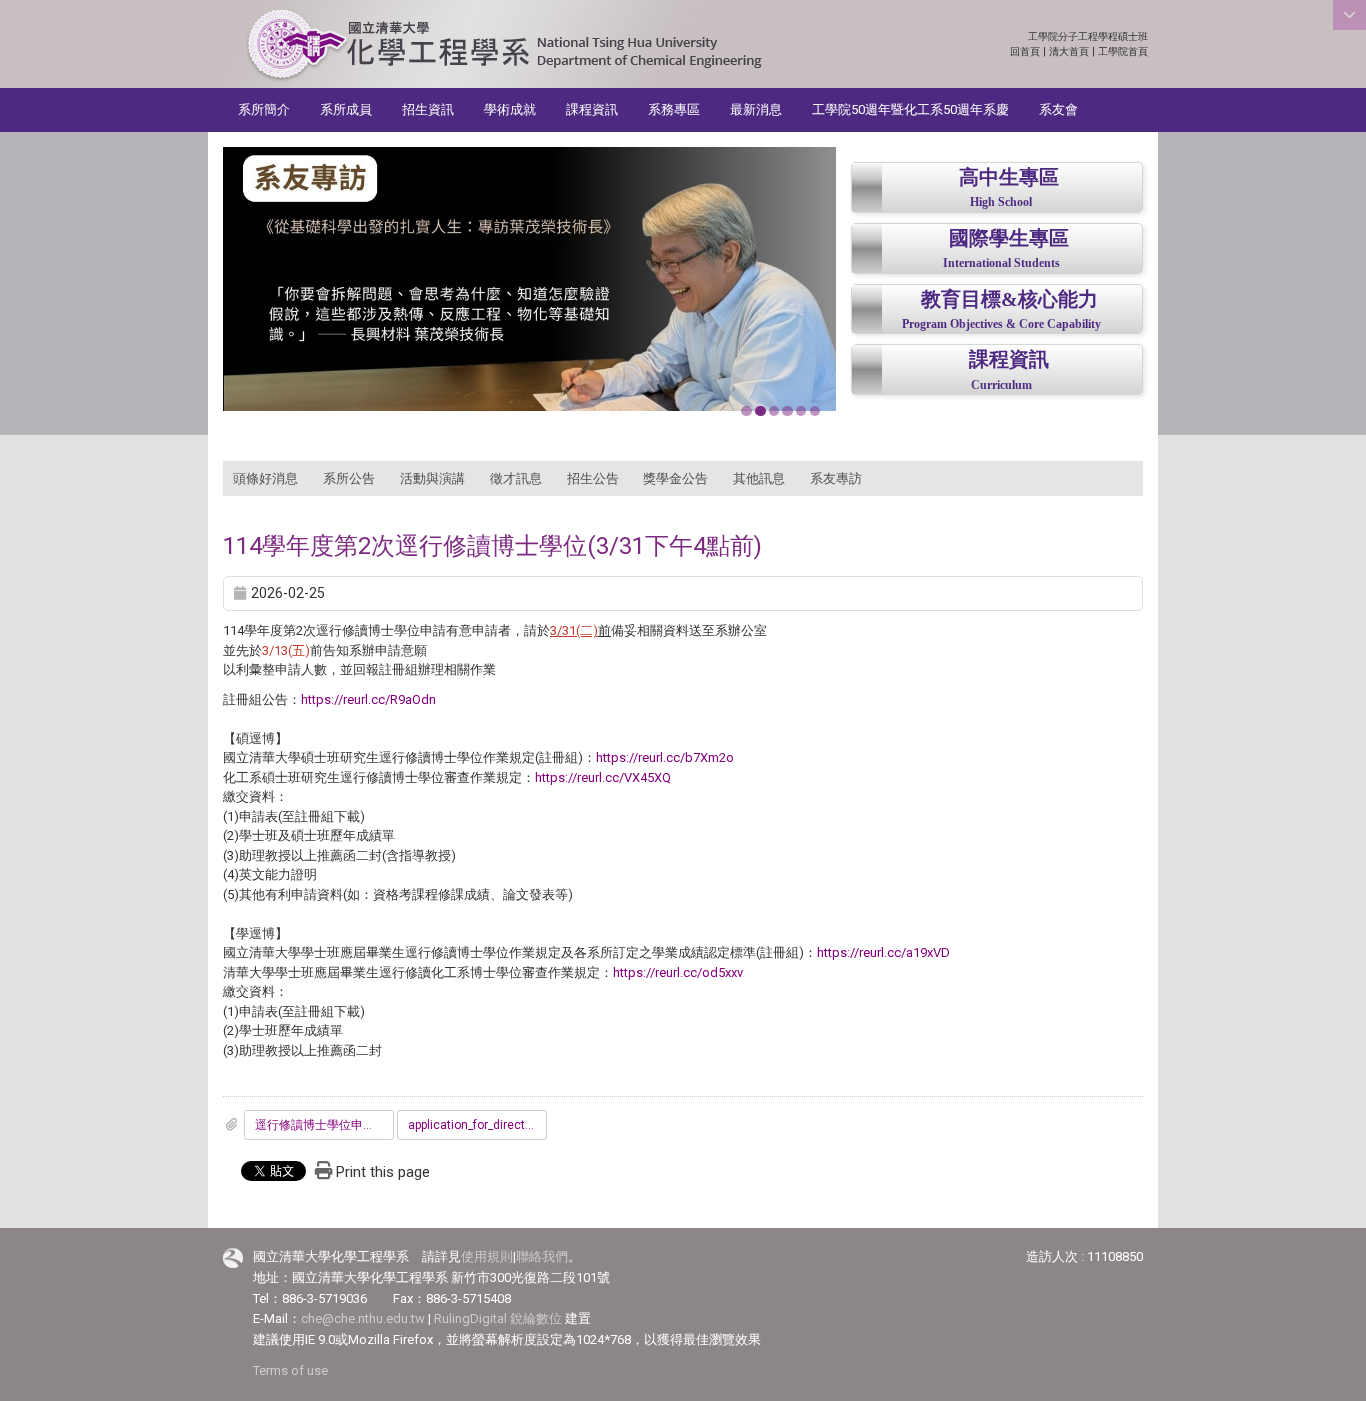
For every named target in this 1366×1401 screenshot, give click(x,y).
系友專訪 (836, 478)
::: (1137, 36)
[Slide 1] (746, 411)
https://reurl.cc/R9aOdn (368, 699)
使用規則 (487, 1256)
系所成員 (346, 109)
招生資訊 (428, 109)
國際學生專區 (1009, 238)
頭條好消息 (265, 478)
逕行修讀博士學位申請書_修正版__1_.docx (324, 1125)
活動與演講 (432, 478)
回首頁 (1025, 51)
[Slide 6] (815, 411)
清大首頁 (1069, 51)
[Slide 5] (801, 411)
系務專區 (674, 109)
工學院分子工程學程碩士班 (1088, 36)
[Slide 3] (774, 411)
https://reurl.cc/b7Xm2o (665, 757)
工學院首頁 (1123, 51)
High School (1001, 202)
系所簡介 (264, 109)
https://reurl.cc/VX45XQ (603, 777)
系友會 (1058, 109)
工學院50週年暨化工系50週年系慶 (910, 109)
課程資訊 (592, 109)
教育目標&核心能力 (1009, 299)
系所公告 (349, 478)
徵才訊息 (516, 478)
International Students (1001, 263)
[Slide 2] (760, 411)
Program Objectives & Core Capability (1001, 324)
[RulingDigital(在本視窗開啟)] (233, 1257)
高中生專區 (1009, 177)
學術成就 (510, 109)
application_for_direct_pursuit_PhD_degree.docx (477, 1125)
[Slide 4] (787, 411)
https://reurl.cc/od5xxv (678, 972)
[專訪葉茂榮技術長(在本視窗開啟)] (529, 279)
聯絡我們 (542, 1256)
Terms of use (290, 1370)
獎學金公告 (675, 478)
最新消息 (756, 109)
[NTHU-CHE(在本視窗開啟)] (503, 45)
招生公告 (593, 478)
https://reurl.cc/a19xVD (883, 952)
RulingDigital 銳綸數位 (498, 1318)
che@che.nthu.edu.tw (363, 1318)
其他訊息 (759, 478)
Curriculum (1001, 385)
